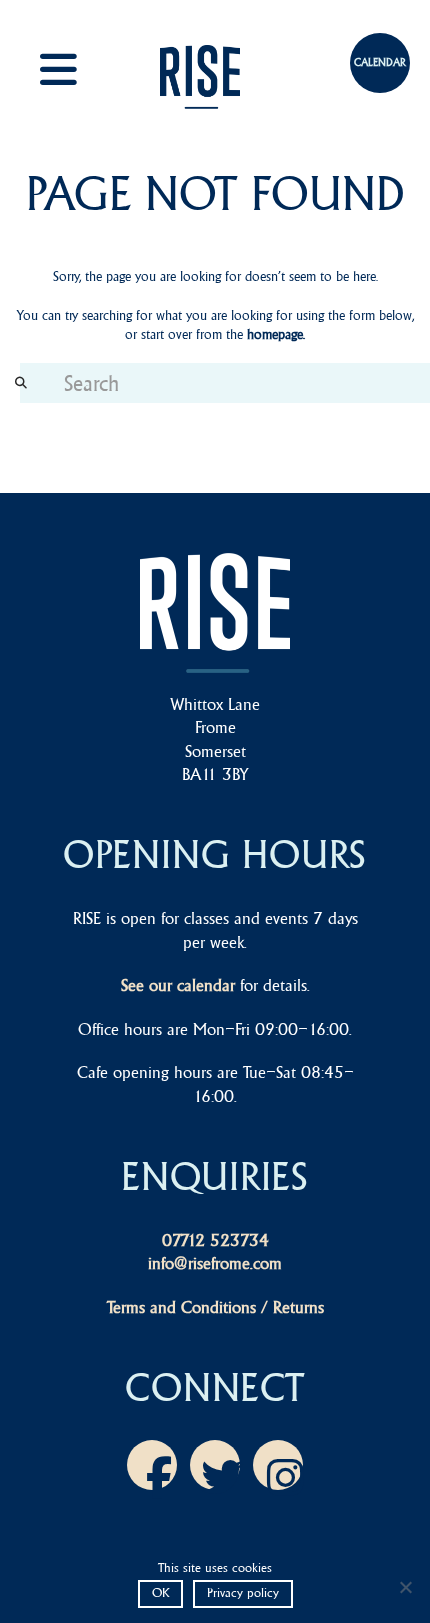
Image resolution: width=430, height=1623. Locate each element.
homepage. (276, 334)
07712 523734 (215, 1240)
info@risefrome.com (215, 1263)
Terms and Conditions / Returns (215, 1307)
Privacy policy (243, 1592)
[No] (405, 1587)
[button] (80, 69)
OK (160, 1592)
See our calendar (178, 985)
